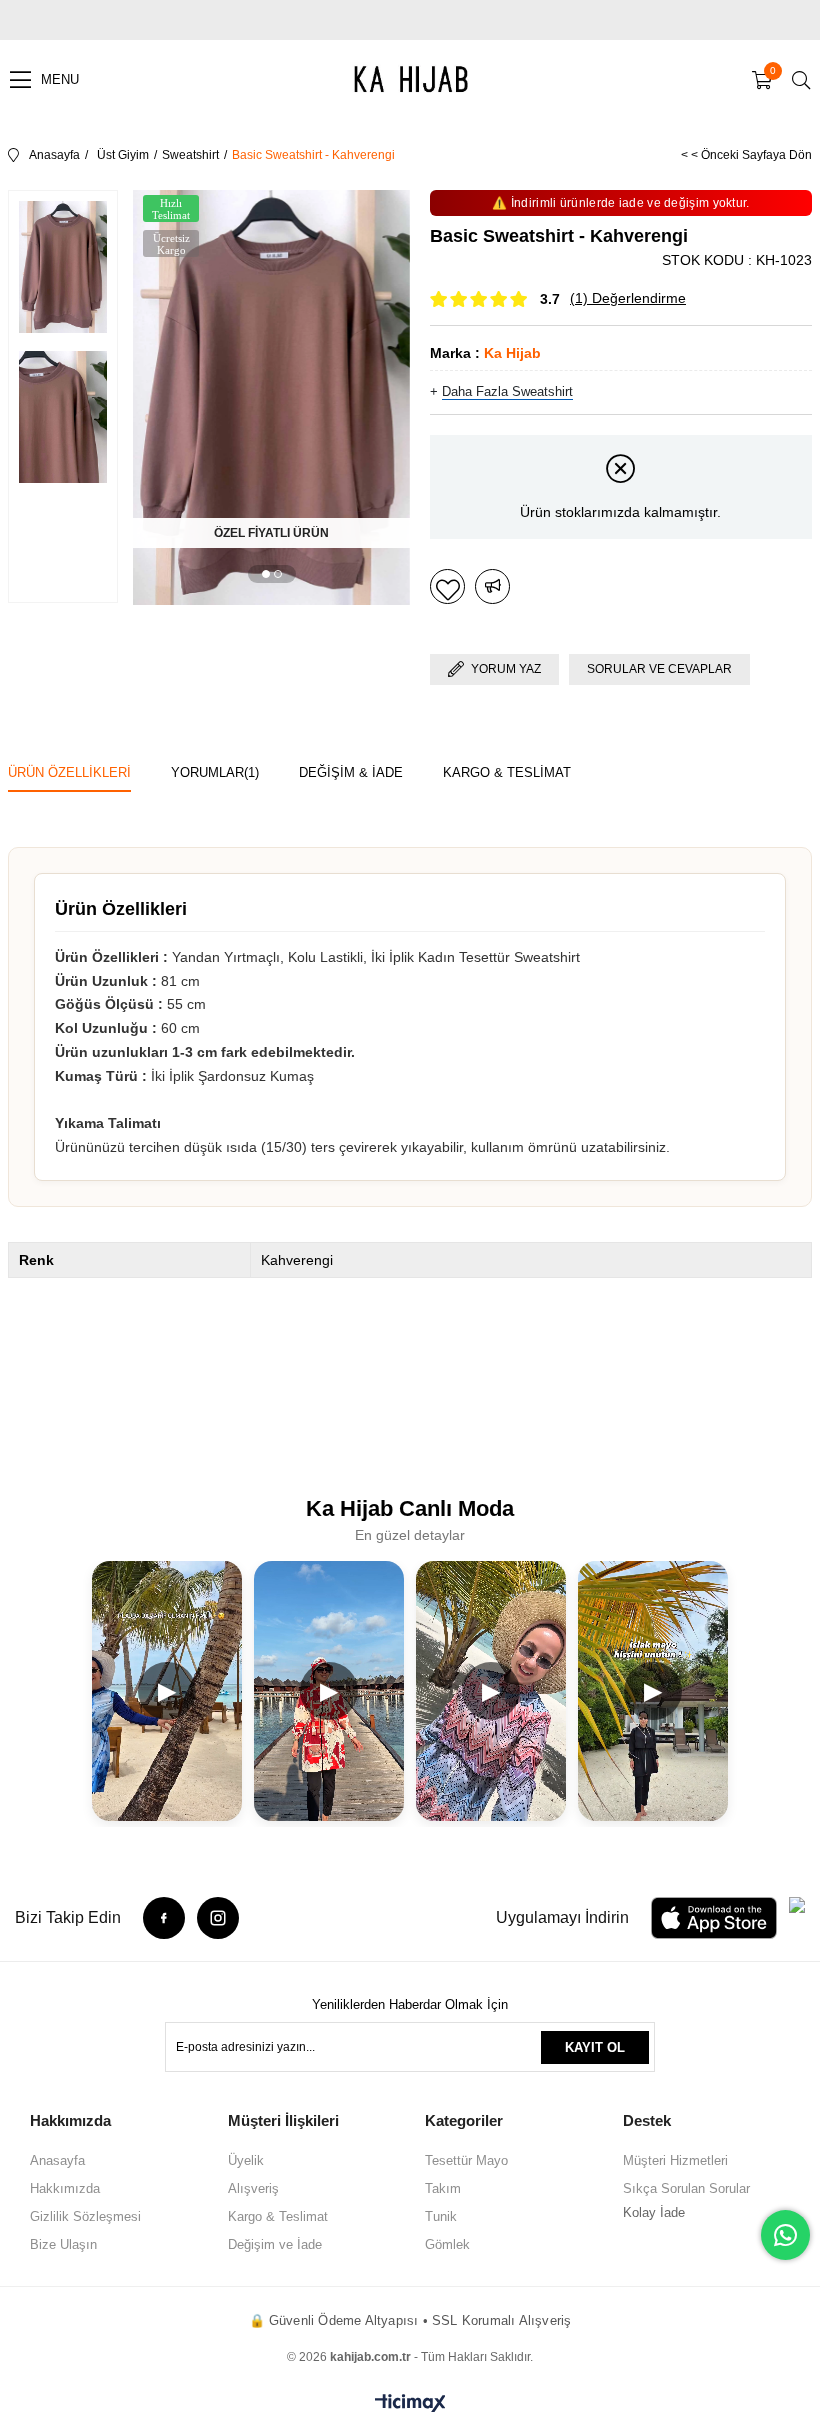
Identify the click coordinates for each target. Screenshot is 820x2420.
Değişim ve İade (275, 2244)
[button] (266, 574)
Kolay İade (654, 2212)
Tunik (441, 2216)
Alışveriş (253, 2188)
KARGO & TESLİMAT (507, 772)
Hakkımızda (65, 2188)
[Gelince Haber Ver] (492, 586)
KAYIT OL (595, 2047)
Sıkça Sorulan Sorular (686, 2188)
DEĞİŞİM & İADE (351, 772)
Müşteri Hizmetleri (675, 2160)
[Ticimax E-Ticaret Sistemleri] (410, 2404)
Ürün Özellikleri (69, 772)
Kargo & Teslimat (278, 2216)
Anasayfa (57, 2160)
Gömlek (447, 2244)
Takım (443, 2188)
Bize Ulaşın (63, 2244)
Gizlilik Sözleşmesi (85, 2216)
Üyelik (246, 2160)
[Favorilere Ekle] (447, 586)
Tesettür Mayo (466, 2160)
